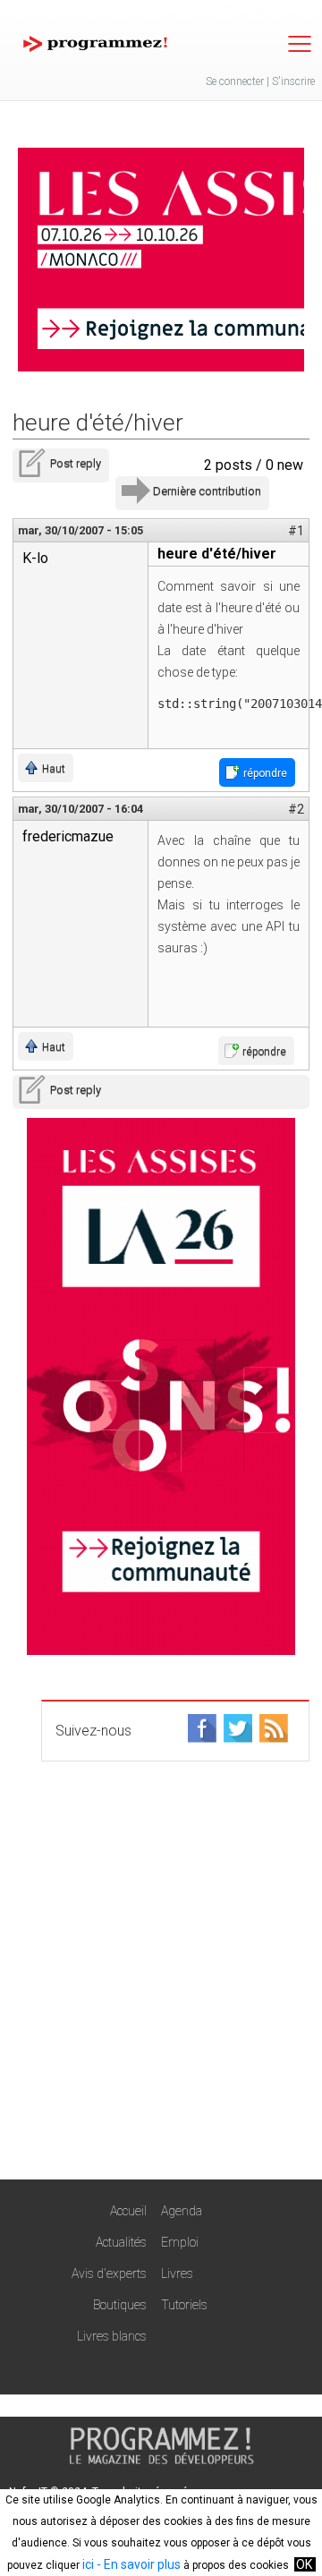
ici (88, 2564)
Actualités (121, 2242)
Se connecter (235, 81)
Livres (177, 2273)
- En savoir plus (137, 2564)
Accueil (128, 2211)
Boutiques (120, 2305)
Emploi (180, 2242)
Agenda (182, 2211)
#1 (296, 531)
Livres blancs (112, 2336)
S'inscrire (293, 81)
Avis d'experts (109, 2273)
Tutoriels (184, 2305)
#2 (296, 809)
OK (304, 2564)
